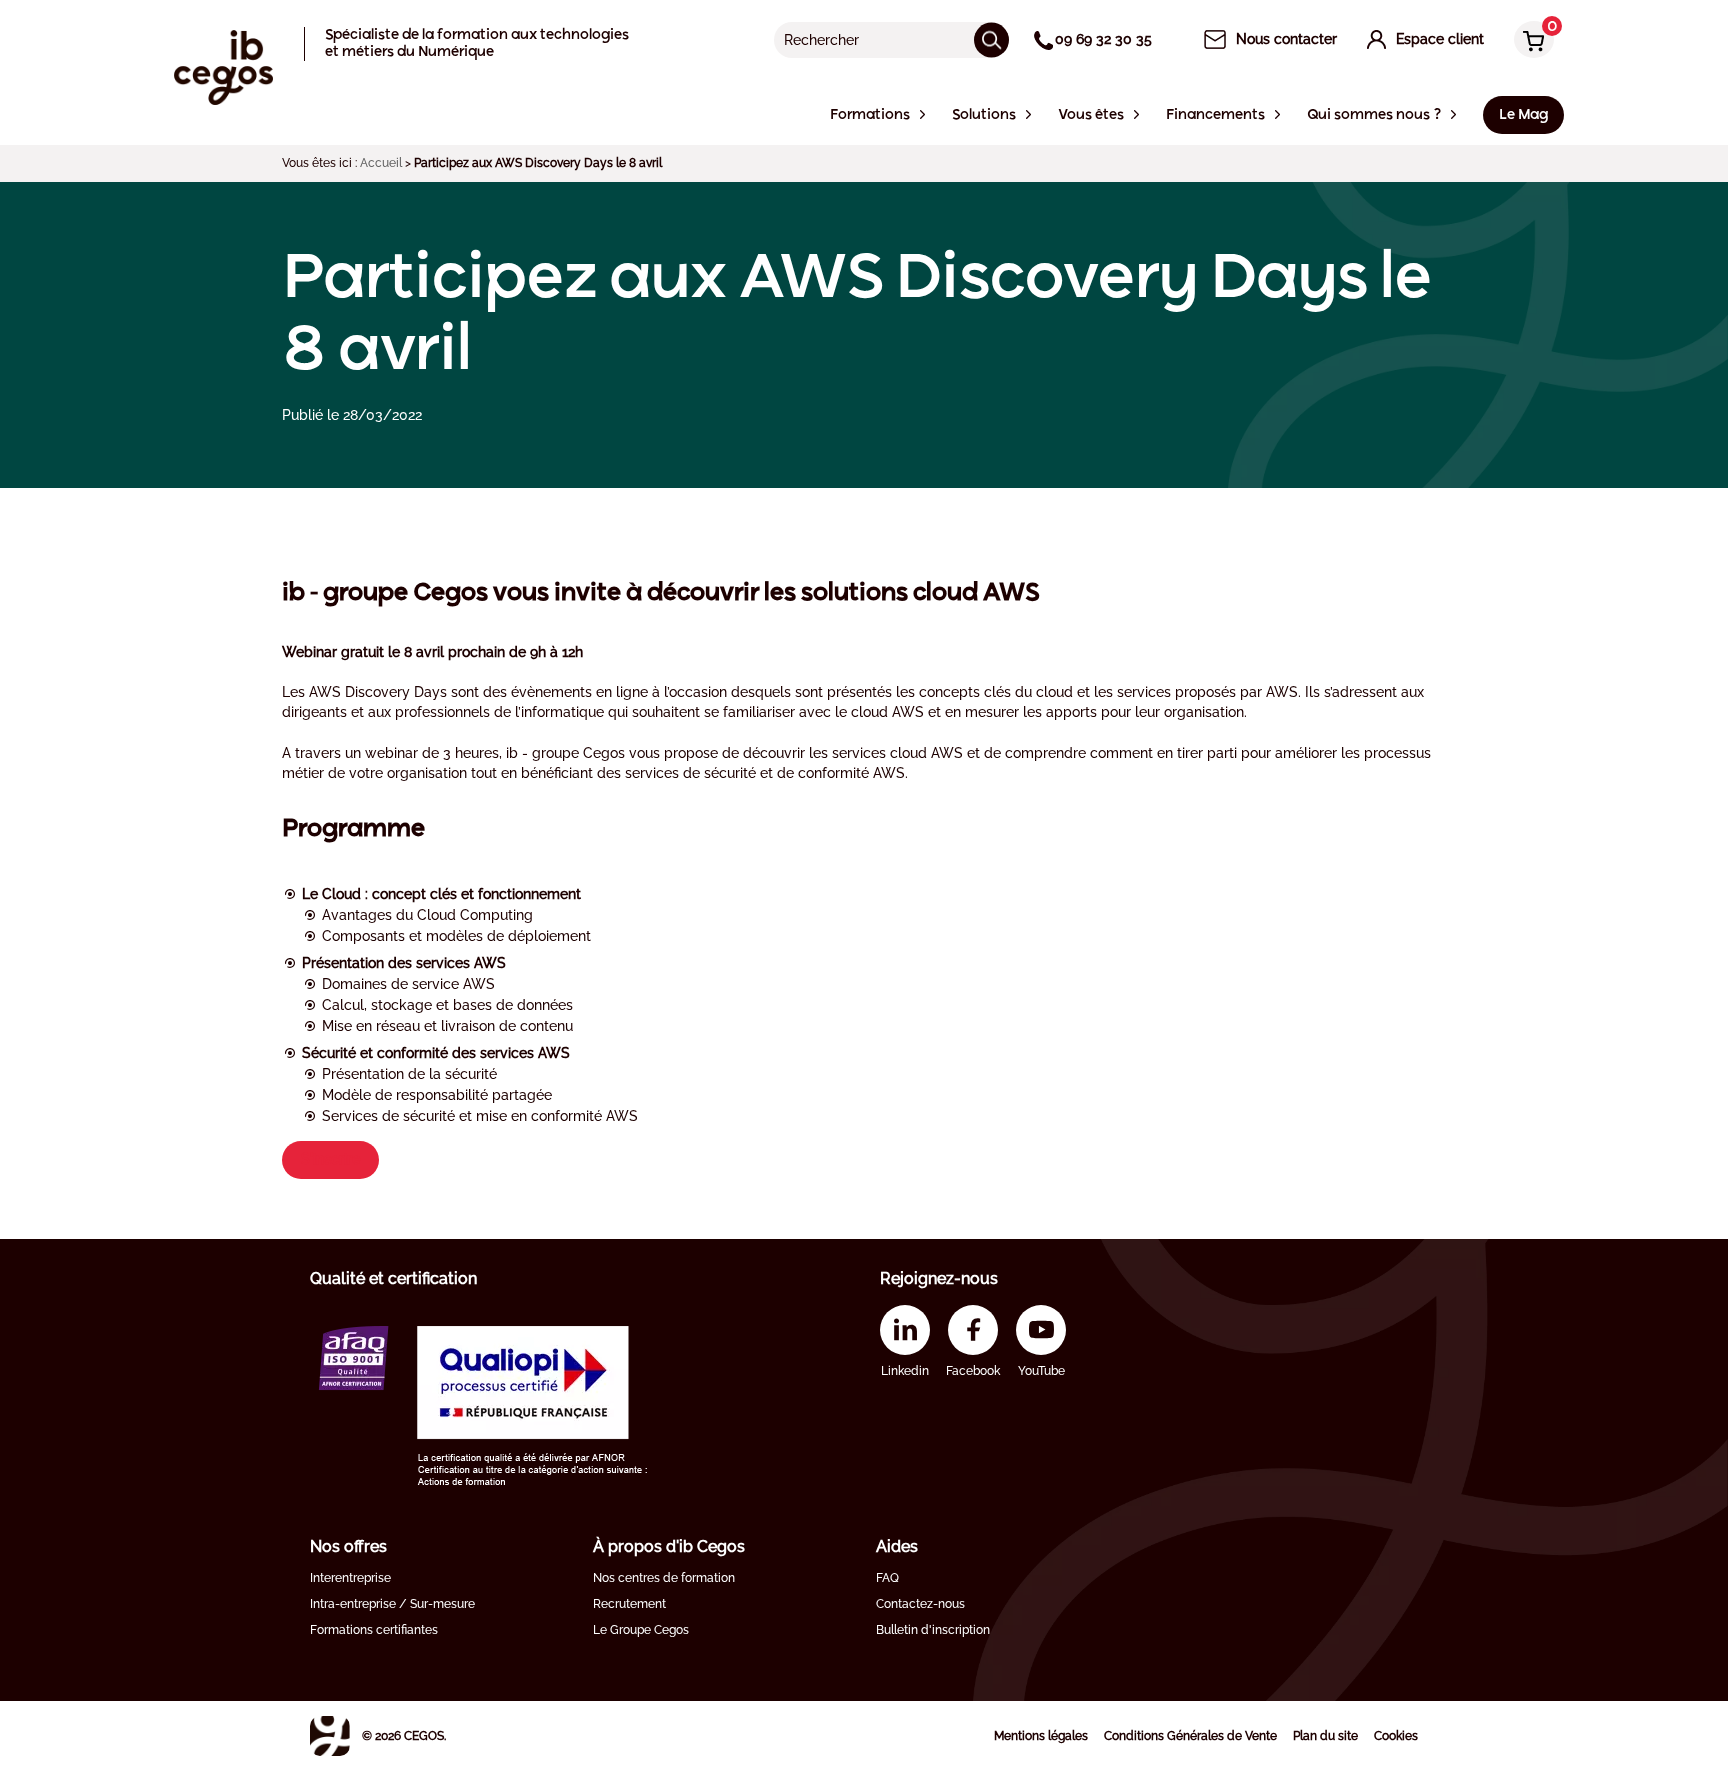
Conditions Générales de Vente (1190, 1736)
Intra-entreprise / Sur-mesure (392, 1604)
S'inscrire (330, 1159)
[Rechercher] (991, 39)
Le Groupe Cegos (641, 1630)
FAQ (887, 1578)
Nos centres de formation (664, 1578)
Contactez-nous (920, 1604)
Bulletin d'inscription (933, 1630)
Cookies (1396, 1736)
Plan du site (1325, 1736)
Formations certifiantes (374, 1630)
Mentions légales (1041, 1736)
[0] (1529, 41)
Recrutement (629, 1604)
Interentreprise (350, 1578)
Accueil (381, 163)
